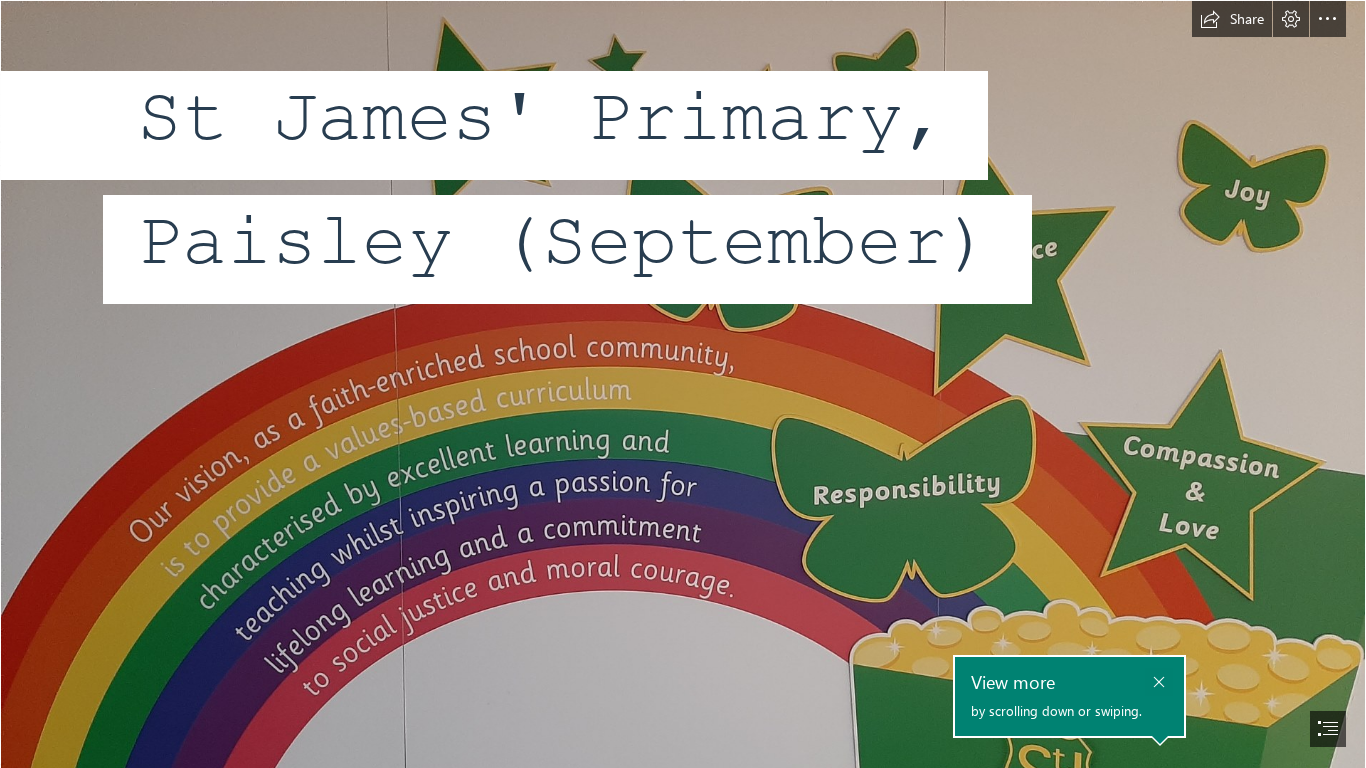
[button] (1232, 19)
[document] (683, 384)
